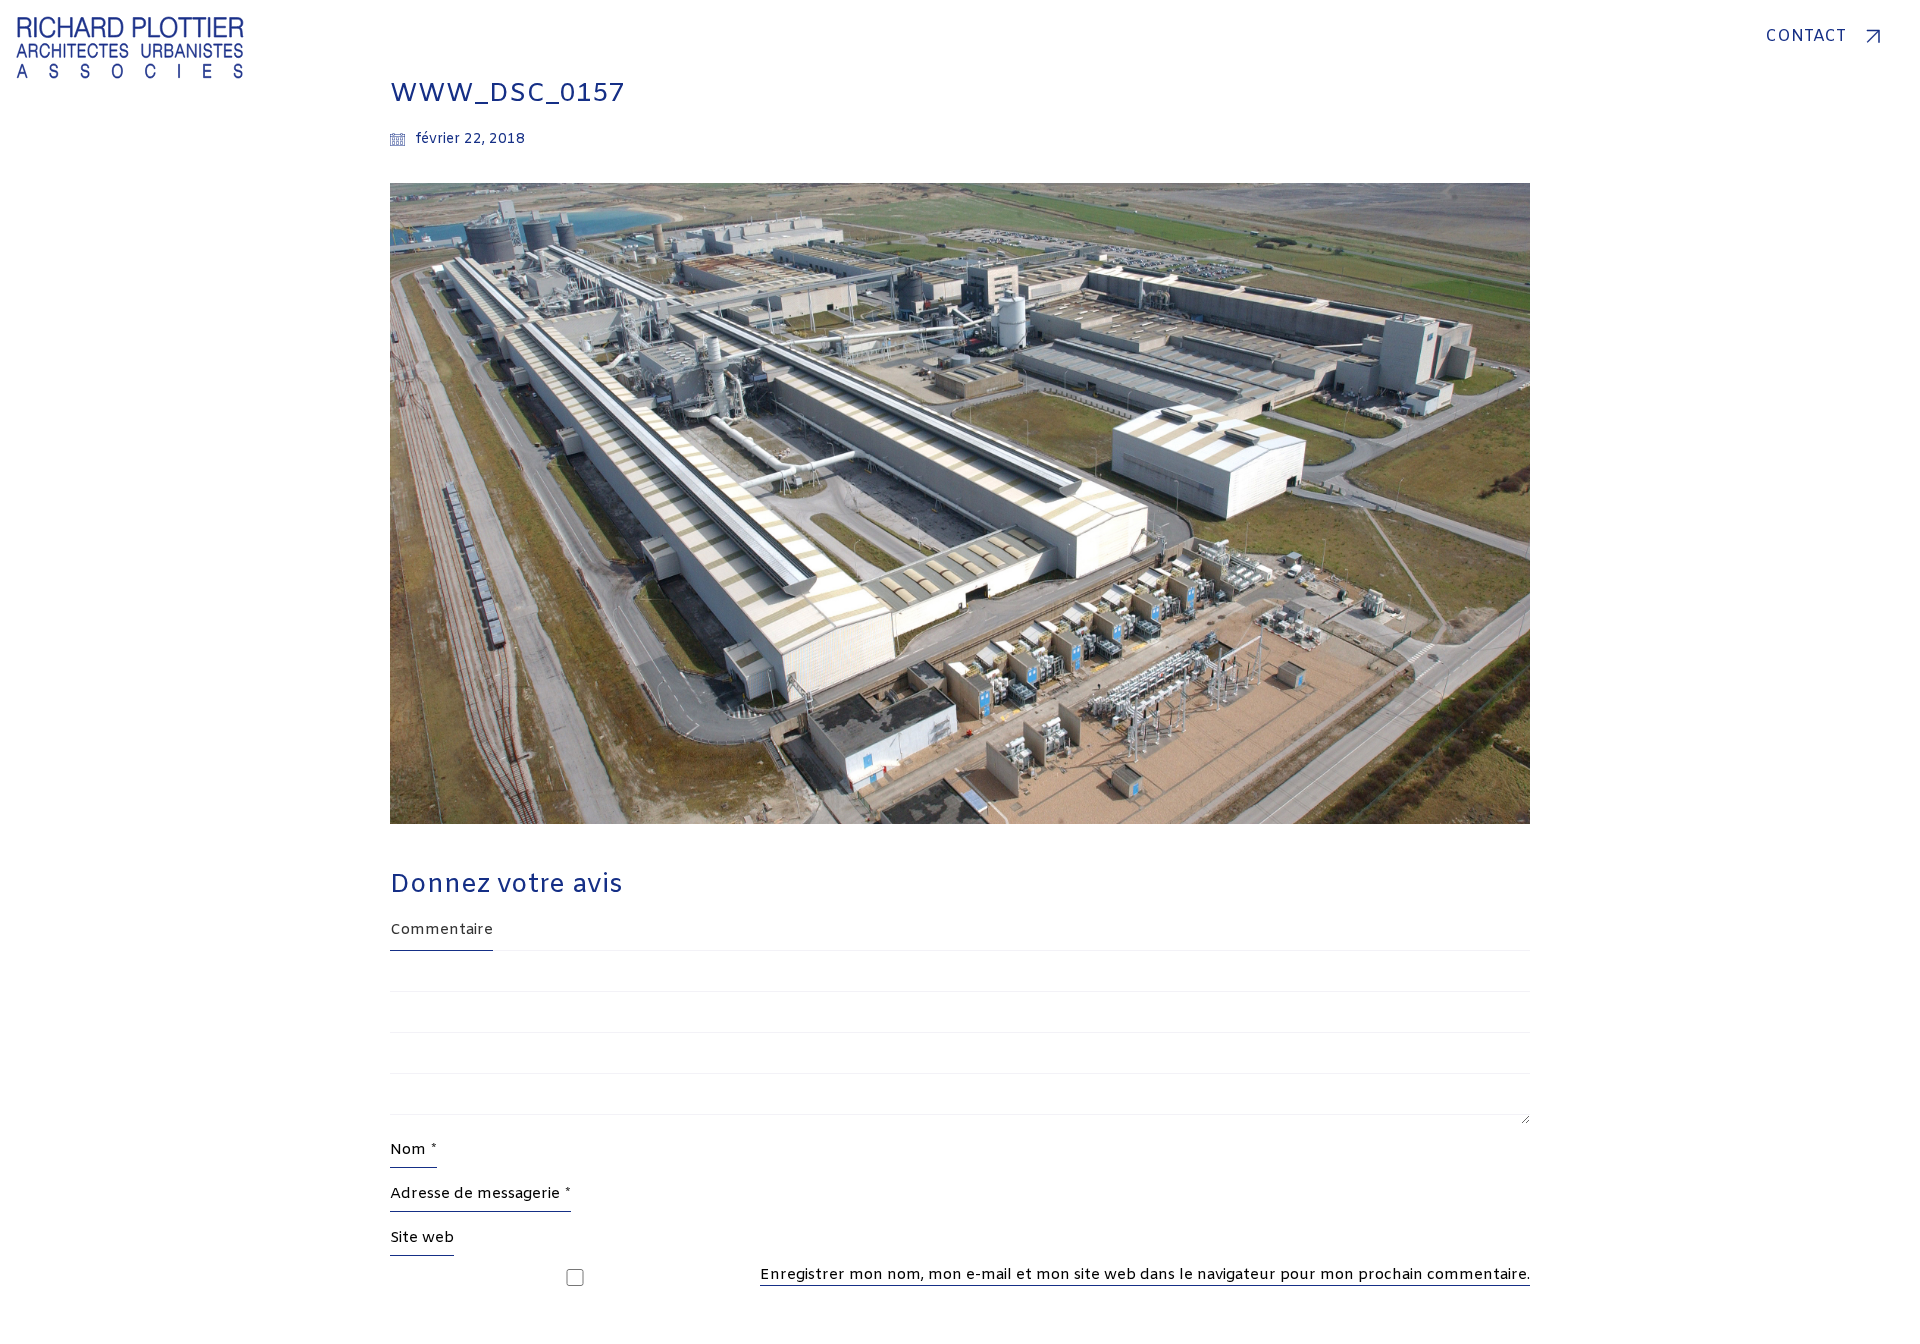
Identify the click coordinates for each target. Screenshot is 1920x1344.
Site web (422, 1238)
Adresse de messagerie (480, 1194)
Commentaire (441, 930)
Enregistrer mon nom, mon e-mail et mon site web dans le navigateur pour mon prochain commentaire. (1145, 1275)
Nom (413, 1150)
